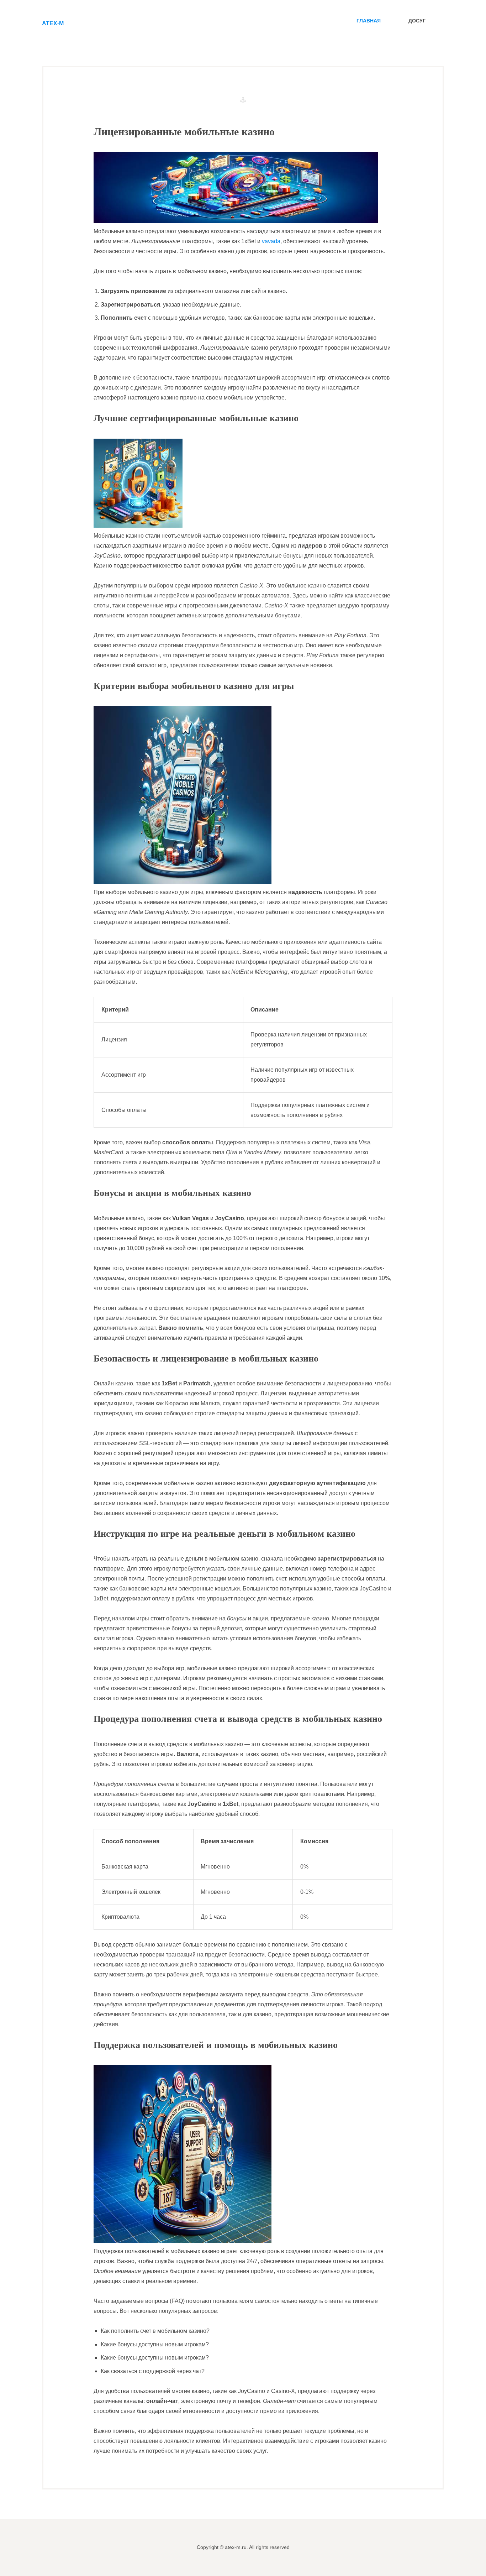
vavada (271, 241)
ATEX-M (53, 23)
